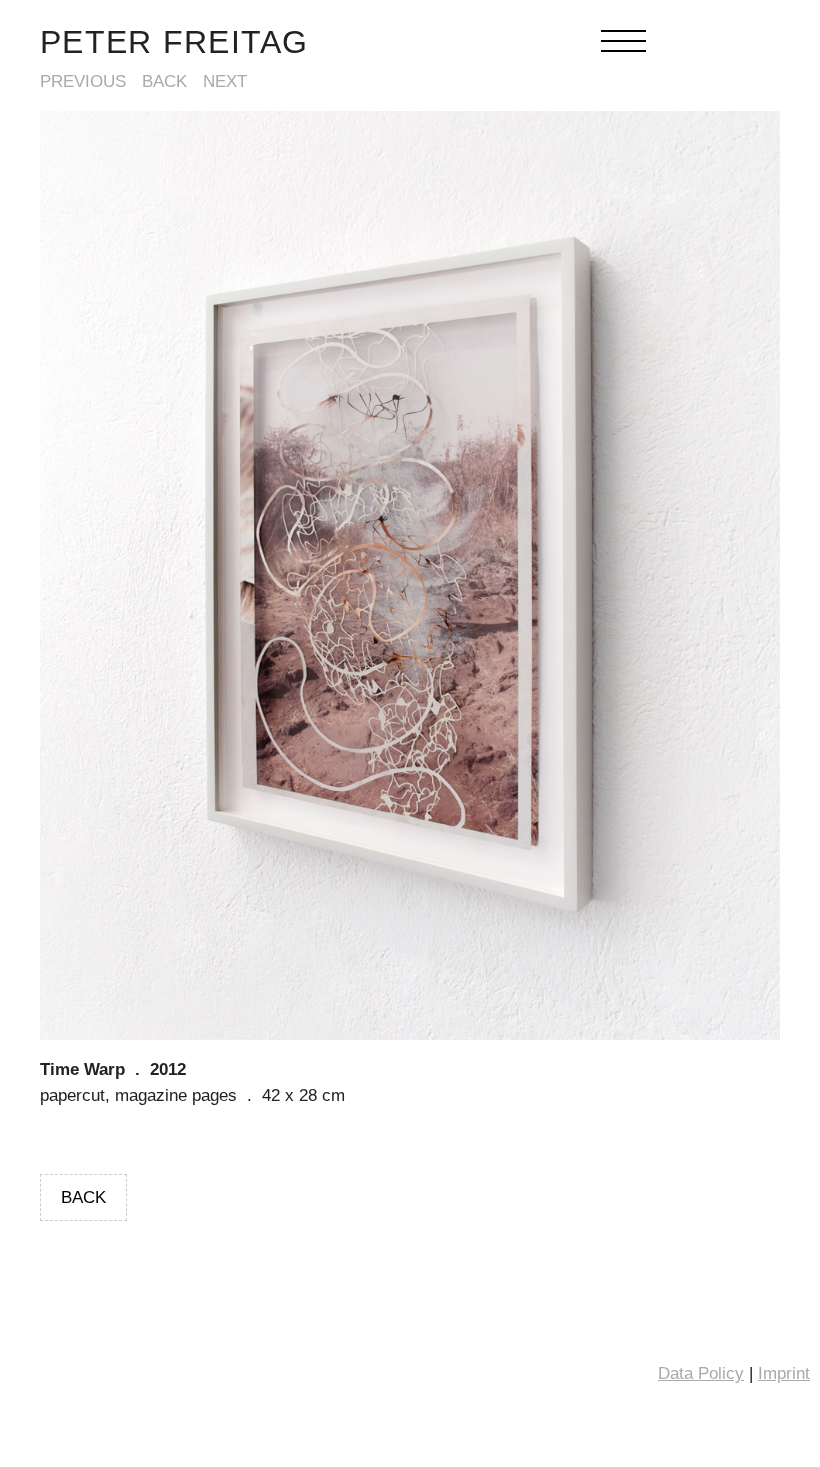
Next (225, 81)
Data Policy (701, 1373)
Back (164, 81)
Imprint (784, 1373)
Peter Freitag (174, 42)
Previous (83, 81)
